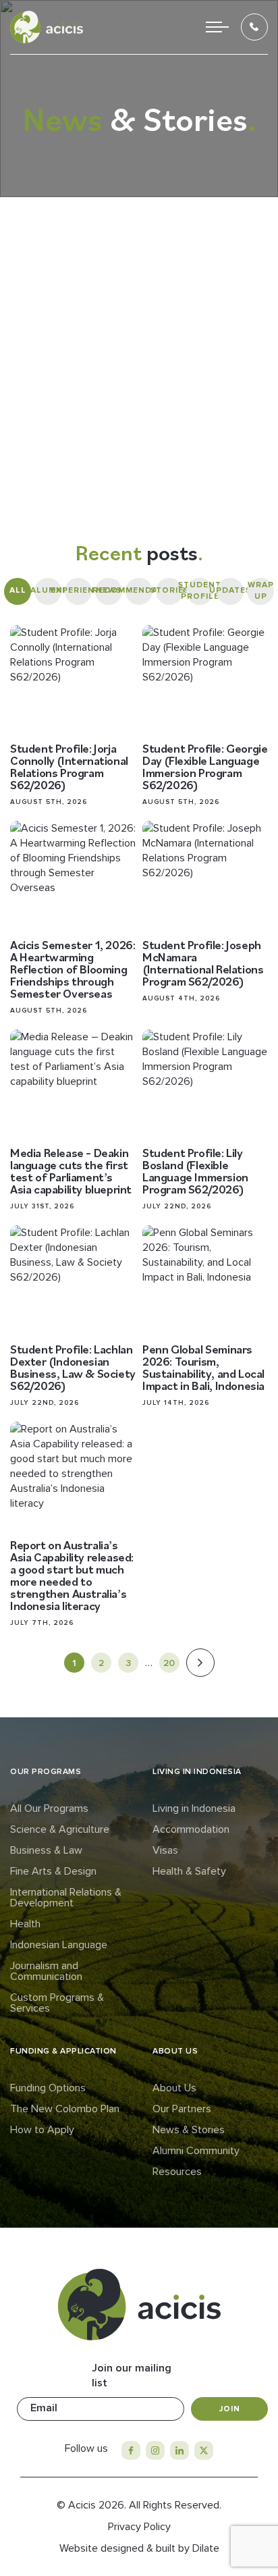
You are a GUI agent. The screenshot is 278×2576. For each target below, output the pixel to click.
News (109, 590)
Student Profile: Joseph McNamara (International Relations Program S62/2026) (203, 963)
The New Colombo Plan (65, 2109)
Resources (177, 2172)
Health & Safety (189, 1871)
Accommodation (191, 1829)
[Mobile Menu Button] (217, 27)
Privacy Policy (139, 2527)
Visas (165, 1850)
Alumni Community (196, 2151)
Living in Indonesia (194, 1808)
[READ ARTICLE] (73, 681)
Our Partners (182, 2109)
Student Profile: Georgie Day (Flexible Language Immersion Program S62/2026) (205, 767)
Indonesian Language (59, 1945)
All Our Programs (49, 1808)
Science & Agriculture (60, 1829)
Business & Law (46, 1850)
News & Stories (189, 2130)
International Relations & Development (66, 1898)
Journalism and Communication (46, 1971)
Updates (230, 590)
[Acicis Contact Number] (254, 27)
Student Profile (200, 591)
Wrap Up (261, 591)
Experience (78, 590)
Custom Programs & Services (57, 2003)
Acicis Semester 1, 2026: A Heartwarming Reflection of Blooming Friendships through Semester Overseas (73, 969)
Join (230, 2409)
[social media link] (131, 2450)
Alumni (48, 590)
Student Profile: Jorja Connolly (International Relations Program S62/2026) (69, 767)
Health (25, 1924)
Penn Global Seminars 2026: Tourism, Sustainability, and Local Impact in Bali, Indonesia (203, 1367)
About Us (174, 2088)
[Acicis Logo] (47, 27)
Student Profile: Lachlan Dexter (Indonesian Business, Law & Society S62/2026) (73, 1367)
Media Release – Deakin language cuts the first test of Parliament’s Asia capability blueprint (71, 1171)
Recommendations (139, 590)
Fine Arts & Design (53, 1871)
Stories (169, 590)
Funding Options (48, 2088)
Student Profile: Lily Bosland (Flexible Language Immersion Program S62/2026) (195, 1171)
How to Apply (42, 2130)
